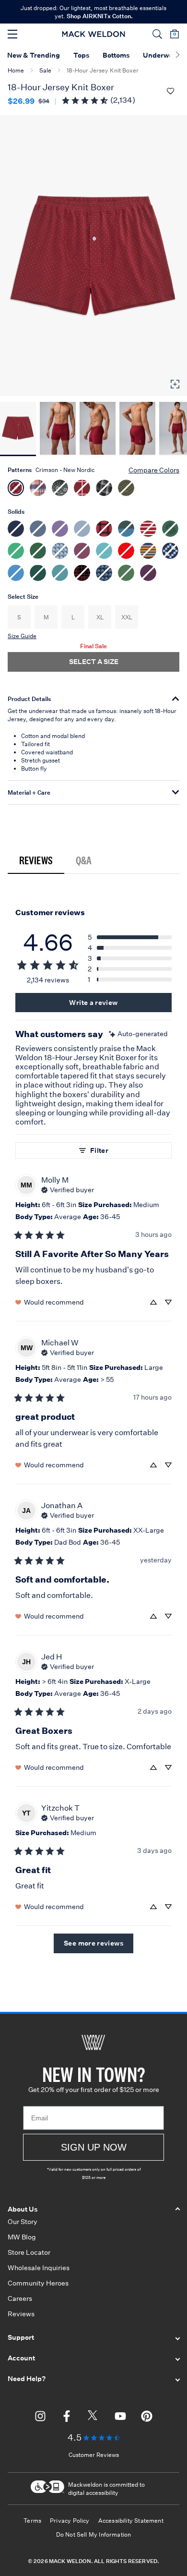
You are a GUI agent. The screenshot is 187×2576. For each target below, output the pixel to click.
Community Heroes (38, 2283)
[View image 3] (98, 429)
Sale (45, 70)
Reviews (36, 860)
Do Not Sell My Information (94, 2534)
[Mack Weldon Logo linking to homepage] (94, 34)
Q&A (84, 860)
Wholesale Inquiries (39, 2268)
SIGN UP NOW (94, 2147)
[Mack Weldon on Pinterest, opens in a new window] (147, 2418)
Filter (99, 1150)
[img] (138, 1034)
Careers (20, 2298)
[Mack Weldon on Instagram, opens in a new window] (40, 2418)
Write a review (93, 1003)
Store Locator (29, 2252)
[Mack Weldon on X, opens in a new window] (93, 2418)
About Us (23, 2209)
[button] (157, 34)
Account (21, 2358)
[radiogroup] (93, 529)
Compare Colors (154, 470)
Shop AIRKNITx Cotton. (100, 16)
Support (21, 2337)
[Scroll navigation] (178, 56)
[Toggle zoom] (175, 384)
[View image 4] (137, 429)
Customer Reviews (94, 2455)
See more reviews (93, 1943)
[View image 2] (58, 429)
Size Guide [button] (22, 636)
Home (16, 70)
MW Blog (22, 2237)
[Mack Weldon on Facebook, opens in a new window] (67, 2418)
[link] (98, 100)
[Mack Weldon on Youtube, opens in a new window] (120, 2418)
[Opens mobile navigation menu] (12, 34)
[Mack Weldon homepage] (93, 2043)
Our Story (23, 2222)
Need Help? (27, 2379)
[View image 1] (18, 429)
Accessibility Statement (131, 2521)
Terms (32, 2521)
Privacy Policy (70, 2521)
